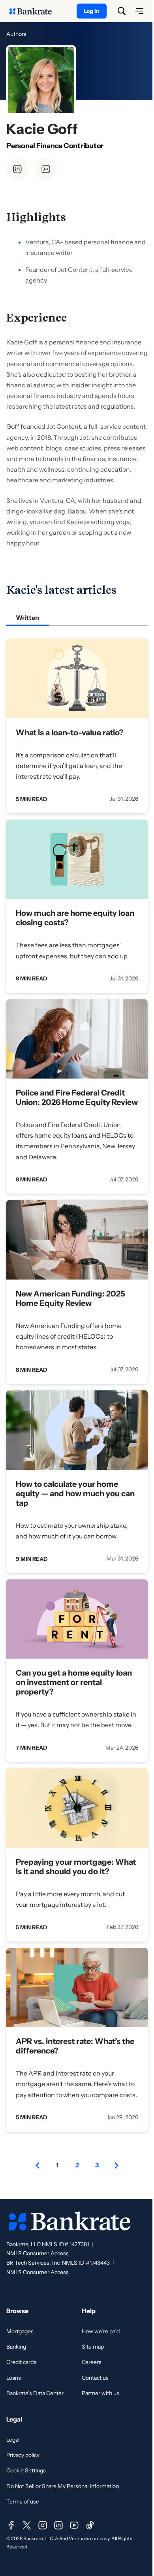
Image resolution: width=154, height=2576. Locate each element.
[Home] (35, 11)
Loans (14, 2378)
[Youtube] (74, 2525)
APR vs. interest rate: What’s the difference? (75, 2046)
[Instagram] (43, 2525)
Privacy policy (23, 2455)
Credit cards (21, 2362)
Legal (13, 2440)
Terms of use (23, 2502)
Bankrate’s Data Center (35, 2393)
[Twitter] (27, 2525)
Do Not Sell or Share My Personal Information (63, 2486)
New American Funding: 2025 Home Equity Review (70, 1298)
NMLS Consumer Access (38, 2253)
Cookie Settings (26, 2470)
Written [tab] (27, 617)
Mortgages (20, 2331)
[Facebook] (11, 2525)
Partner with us (100, 2393)
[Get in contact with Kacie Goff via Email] (46, 169)
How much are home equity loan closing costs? (75, 918)
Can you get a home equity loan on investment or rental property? (74, 1682)
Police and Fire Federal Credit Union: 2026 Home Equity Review (77, 1097)
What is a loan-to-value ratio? (70, 733)
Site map (93, 2347)
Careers (92, 2362)
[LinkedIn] (58, 2525)
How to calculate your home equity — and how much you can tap (75, 1494)
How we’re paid (101, 2331)
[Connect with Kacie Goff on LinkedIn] (17, 169)
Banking (16, 2347)
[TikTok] (90, 2525)
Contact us (95, 2378)
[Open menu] (139, 11)
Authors (16, 34)
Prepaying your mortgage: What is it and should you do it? (76, 1867)
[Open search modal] (122, 11)
